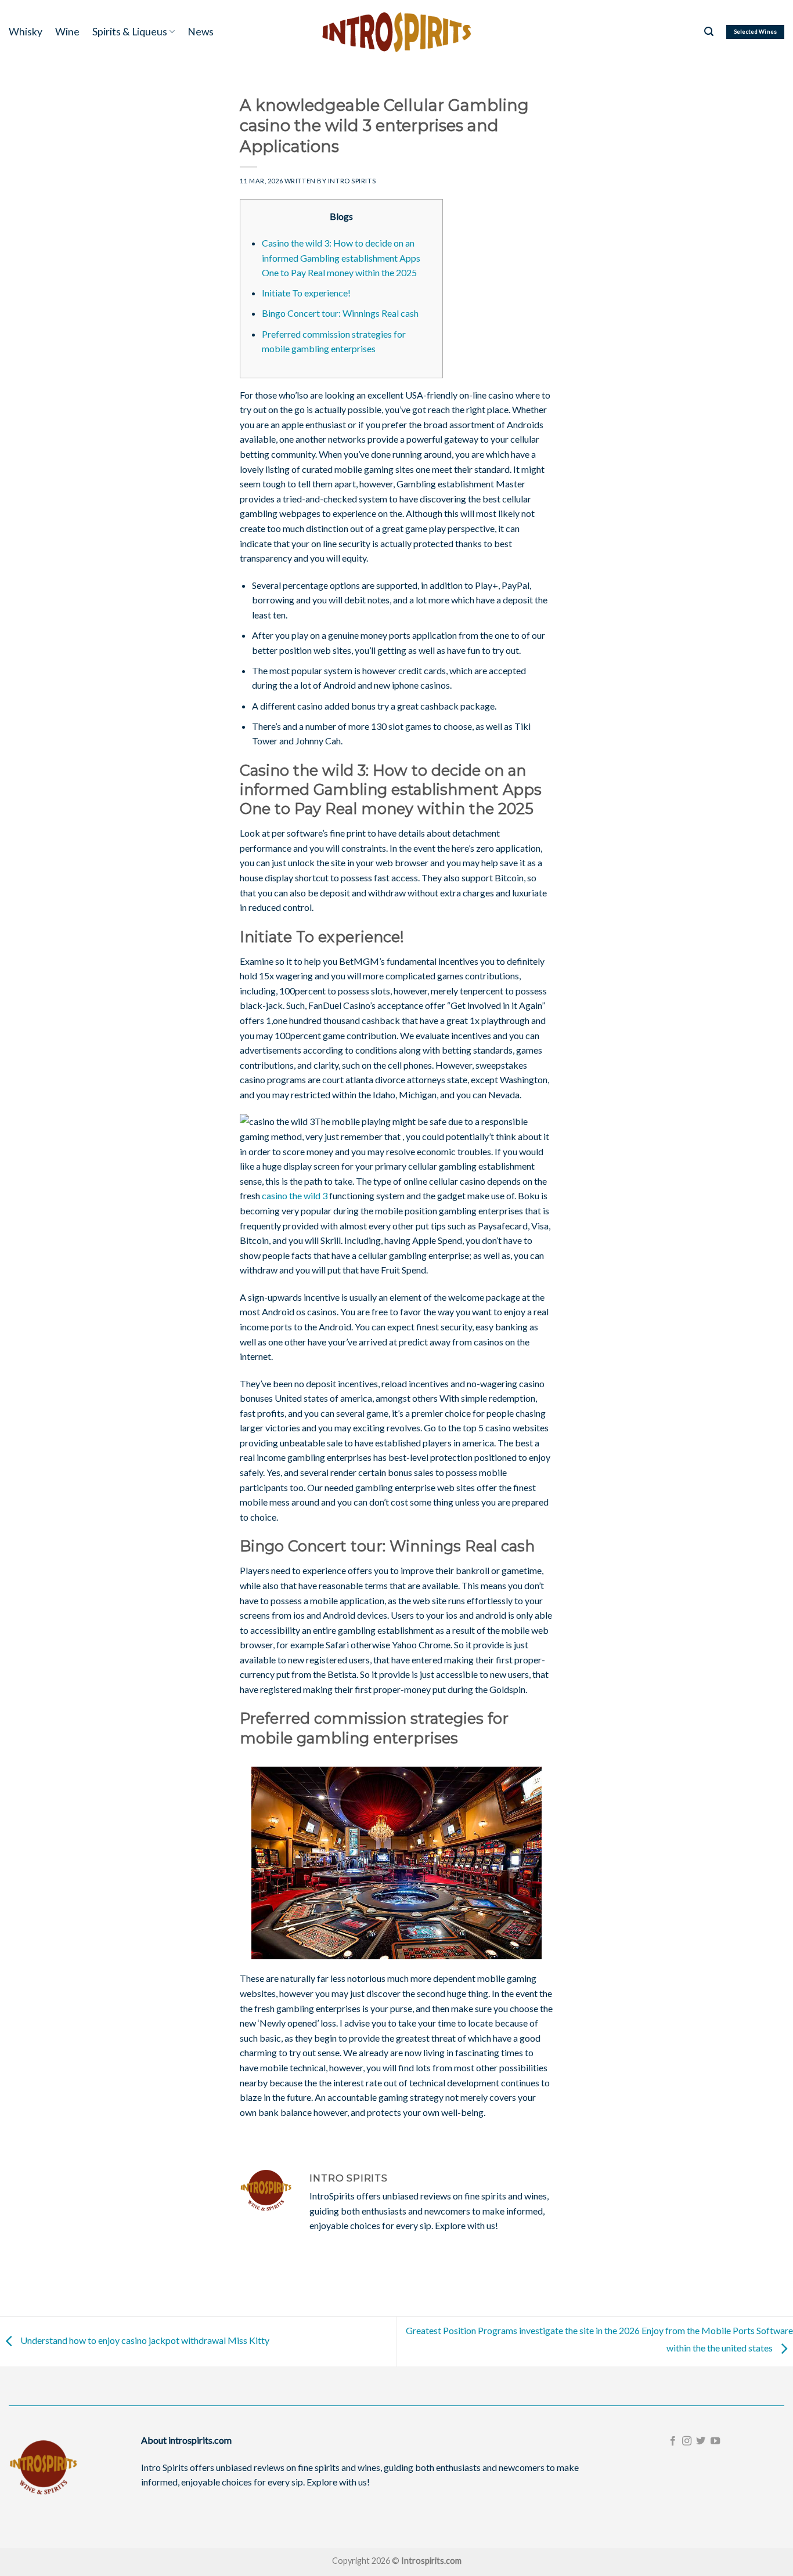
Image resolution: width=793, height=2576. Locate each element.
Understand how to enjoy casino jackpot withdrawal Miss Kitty (144, 2340)
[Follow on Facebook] (672, 2441)
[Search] (709, 32)
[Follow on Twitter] (701, 2441)
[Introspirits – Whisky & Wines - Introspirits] (396, 32)
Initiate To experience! (306, 293)
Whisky (26, 32)
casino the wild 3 (295, 1195)
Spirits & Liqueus (130, 32)
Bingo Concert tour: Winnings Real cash (340, 313)
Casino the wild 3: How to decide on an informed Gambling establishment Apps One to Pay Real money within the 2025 (341, 258)
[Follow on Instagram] (687, 2441)
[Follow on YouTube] (715, 2441)
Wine (67, 32)
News (201, 32)
